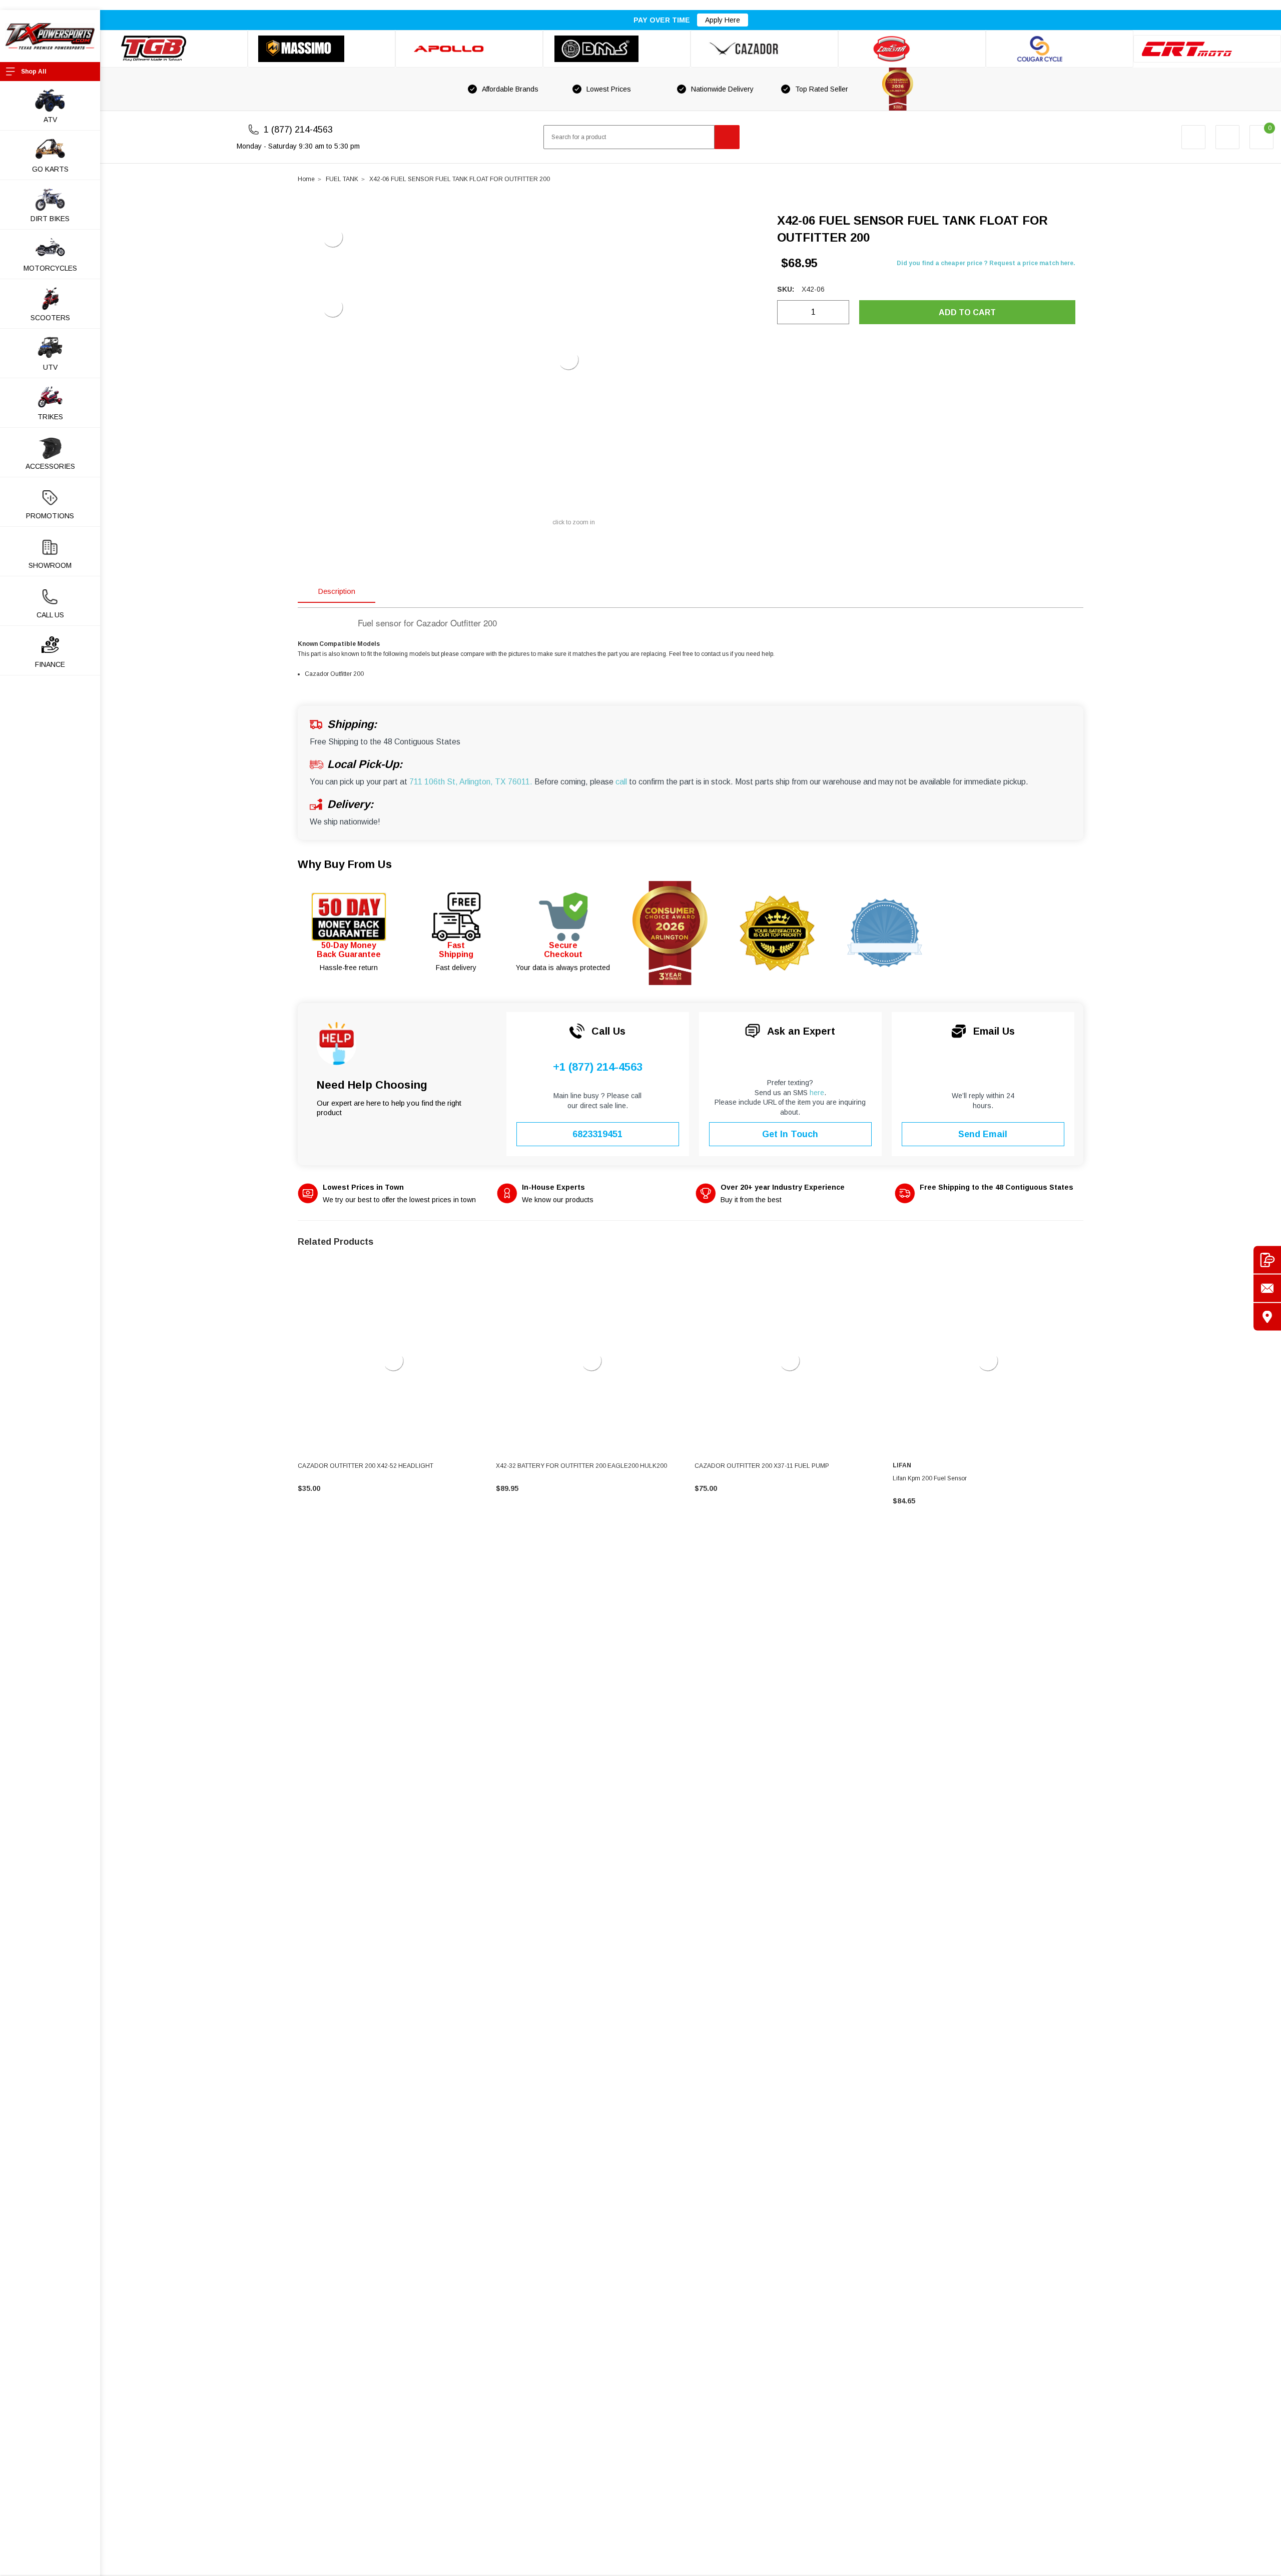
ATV (50, 120)
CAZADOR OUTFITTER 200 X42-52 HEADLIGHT (366, 1466)
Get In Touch (790, 1134)
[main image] (568, 360)
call (621, 782)
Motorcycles (50, 268)
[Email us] (1267, 1288)
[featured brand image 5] (764, 49)
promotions (50, 516)
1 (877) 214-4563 (298, 130)
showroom (50, 565)
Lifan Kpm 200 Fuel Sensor (930, 1478)
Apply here (723, 20)
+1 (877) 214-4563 (598, 1067)
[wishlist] (1227, 137)
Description (337, 591)
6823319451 (597, 1134)
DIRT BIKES (50, 219)
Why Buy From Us (345, 864)
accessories (50, 466)
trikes (50, 417)
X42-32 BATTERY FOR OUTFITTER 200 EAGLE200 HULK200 (581, 1466)
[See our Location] (1267, 1317)
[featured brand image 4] (617, 49)
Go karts (50, 169)
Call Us (50, 615)
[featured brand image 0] (174, 49)
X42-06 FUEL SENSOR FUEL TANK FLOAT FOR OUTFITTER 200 (460, 179)
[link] (393, 1361)
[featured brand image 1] (322, 49)
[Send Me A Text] (1267, 1259)
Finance (50, 664)
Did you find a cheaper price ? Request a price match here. (986, 263)
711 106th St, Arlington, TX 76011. (471, 782)
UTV (50, 367)
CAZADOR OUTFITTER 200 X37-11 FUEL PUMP (762, 1466)
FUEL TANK (342, 179)
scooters (50, 318)
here (817, 1093)
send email (983, 1134)
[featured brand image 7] (1060, 49)
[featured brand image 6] (912, 49)
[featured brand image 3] (469, 49)
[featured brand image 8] (1207, 49)
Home (306, 179)
